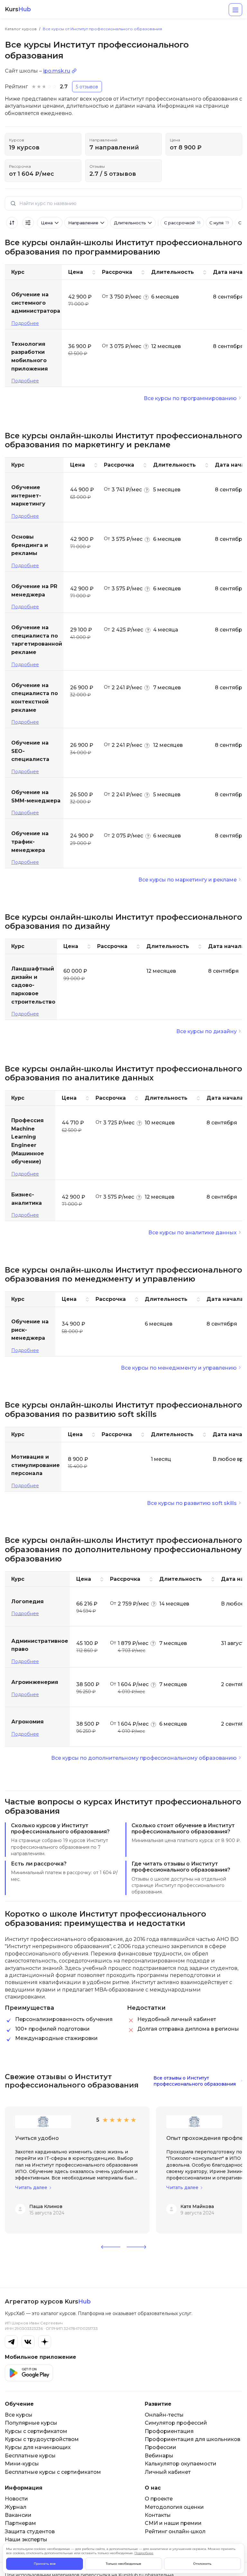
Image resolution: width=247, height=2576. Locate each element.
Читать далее (31, 2188)
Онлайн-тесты (164, 2415)
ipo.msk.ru (57, 71)
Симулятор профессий (176, 2423)
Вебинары (159, 2456)
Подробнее (25, 323)
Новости (16, 2499)
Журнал (16, 2507)
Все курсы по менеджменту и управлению (179, 1368)
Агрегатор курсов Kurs (48, 2302)
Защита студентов (30, 2531)
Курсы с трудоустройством (42, 2439)
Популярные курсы (31, 2423)
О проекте (159, 2499)
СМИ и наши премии (173, 2523)
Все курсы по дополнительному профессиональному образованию (144, 1758)
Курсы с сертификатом (36, 2431)
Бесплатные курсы (30, 2456)
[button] (111, 2247)
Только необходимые (123, 2564)
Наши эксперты (26, 2540)
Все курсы (19, 2415)
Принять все (45, 2564)
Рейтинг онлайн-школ (175, 2531)
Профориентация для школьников (192, 2439)
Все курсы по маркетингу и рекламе (188, 880)
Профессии (160, 2447)
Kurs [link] (18, 9)
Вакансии (18, 2515)
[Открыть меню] (235, 10)
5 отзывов (87, 87)
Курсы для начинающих (38, 2447)
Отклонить (202, 2564)
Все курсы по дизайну (206, 1031)
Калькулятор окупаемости (181, 2464)
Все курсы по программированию (190, 398)
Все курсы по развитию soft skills (192, 1503)
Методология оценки (174, 2507)
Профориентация (169, 2431)
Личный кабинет (168, 2472)
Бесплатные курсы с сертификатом (53, 2472)
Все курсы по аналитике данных (192, 1233)
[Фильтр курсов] (28, 223)
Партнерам (20, 2523)
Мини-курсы (22, 2464)
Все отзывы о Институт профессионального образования (195, 2081)
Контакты (158, 2515)
